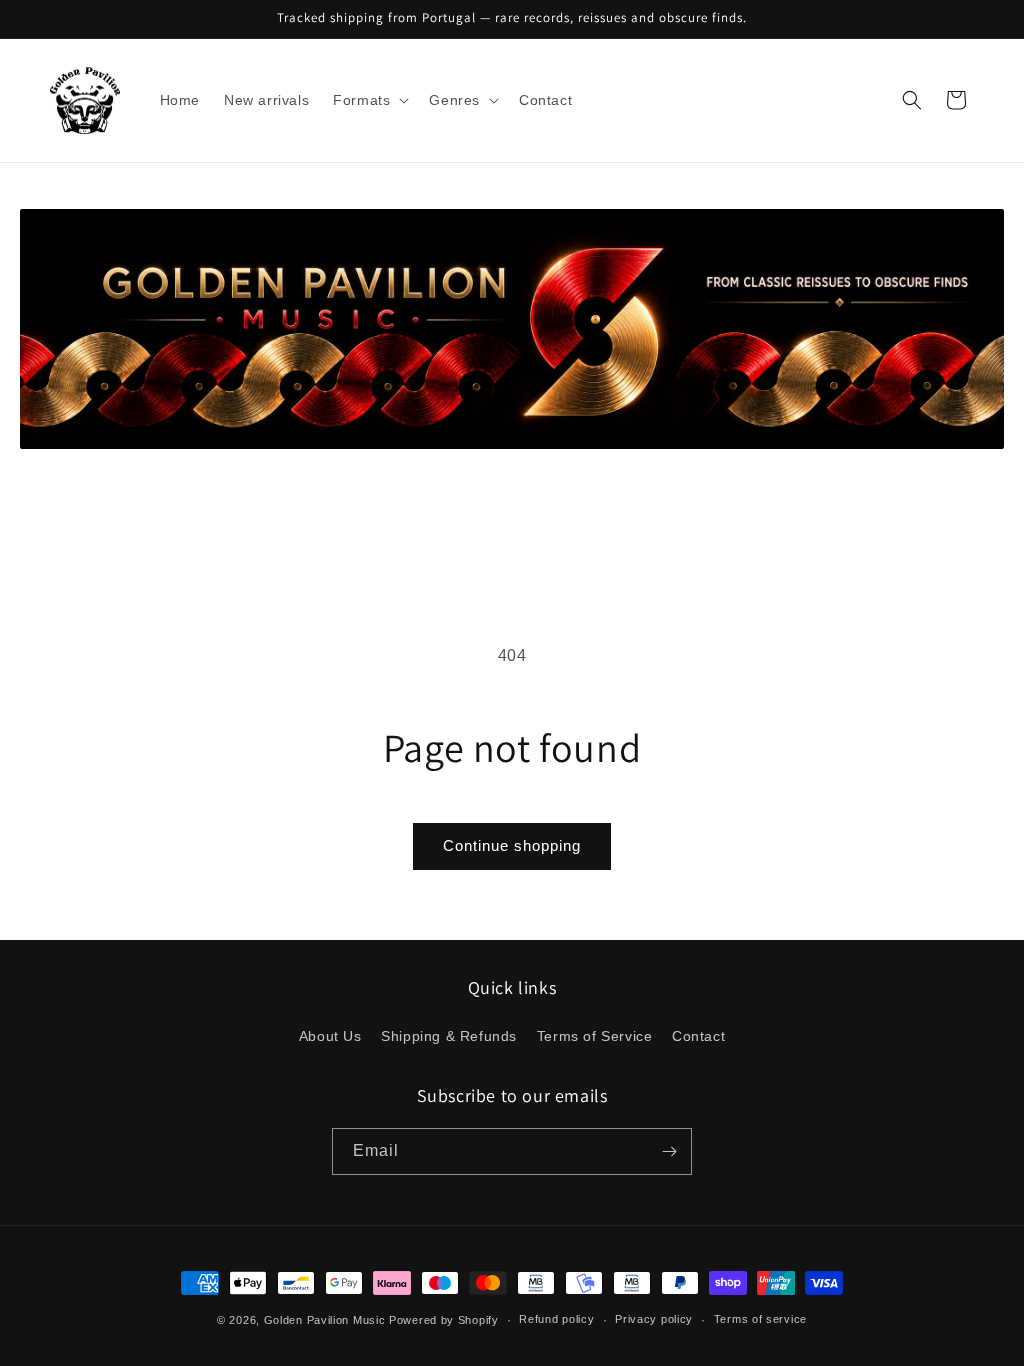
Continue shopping (512, 845)
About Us (330, 1036)
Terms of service (760, 1319)
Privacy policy (654, 1319)
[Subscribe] (669, 1151)
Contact (698, 1036)
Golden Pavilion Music (325, 1320)
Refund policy (556, 1319)
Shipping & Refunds (449, 1036)
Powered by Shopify (444, 1320)
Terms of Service (595, 1036)
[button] (369, 100)
